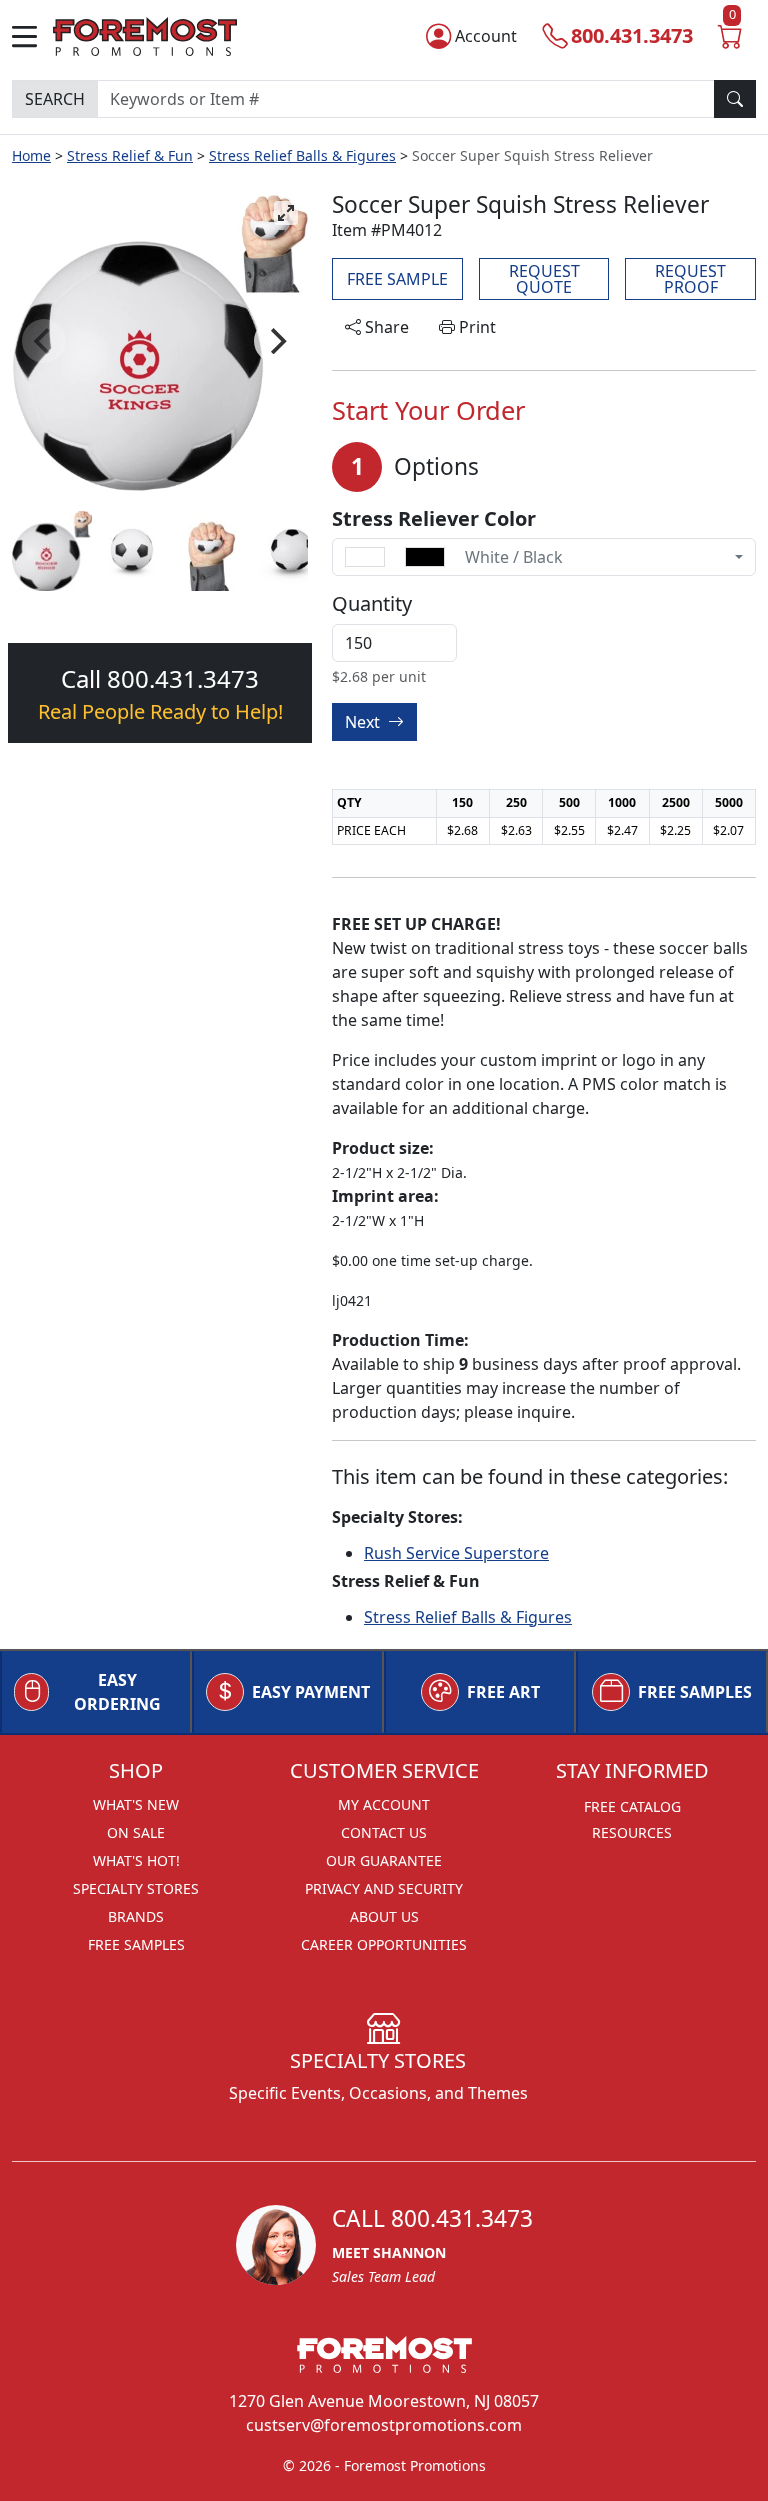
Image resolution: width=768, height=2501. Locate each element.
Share (385, 327)
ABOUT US (384, 1916)
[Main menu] (32, 36)
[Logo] (145, 33)
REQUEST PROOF (690, 279)
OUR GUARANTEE (384, 1860)
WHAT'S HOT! (136, 1860)
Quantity (372, 604)
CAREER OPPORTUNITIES (384, 1944)
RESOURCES (632, 1832)
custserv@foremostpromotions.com (384, 2425)
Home (31, 155)
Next (364, 722)
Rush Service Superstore (456, 1553)
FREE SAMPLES (695, 1692)
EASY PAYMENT (311, 1692)
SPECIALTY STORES (136, 1888)
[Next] (276, 341)
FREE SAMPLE (397, 279)
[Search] (735, 99)
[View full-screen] (286, 213)
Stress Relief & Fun (130, 155)
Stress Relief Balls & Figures (302, 155)
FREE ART (503, 1692)
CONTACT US (384, 1832)
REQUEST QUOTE (544, 279)
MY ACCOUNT (384, 1804)
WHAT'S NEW (136, 1804)
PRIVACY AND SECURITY (384, 1888)
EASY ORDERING (117, 1692)
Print (475, 327)
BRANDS (136, 1916)
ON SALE (136, 1832)
